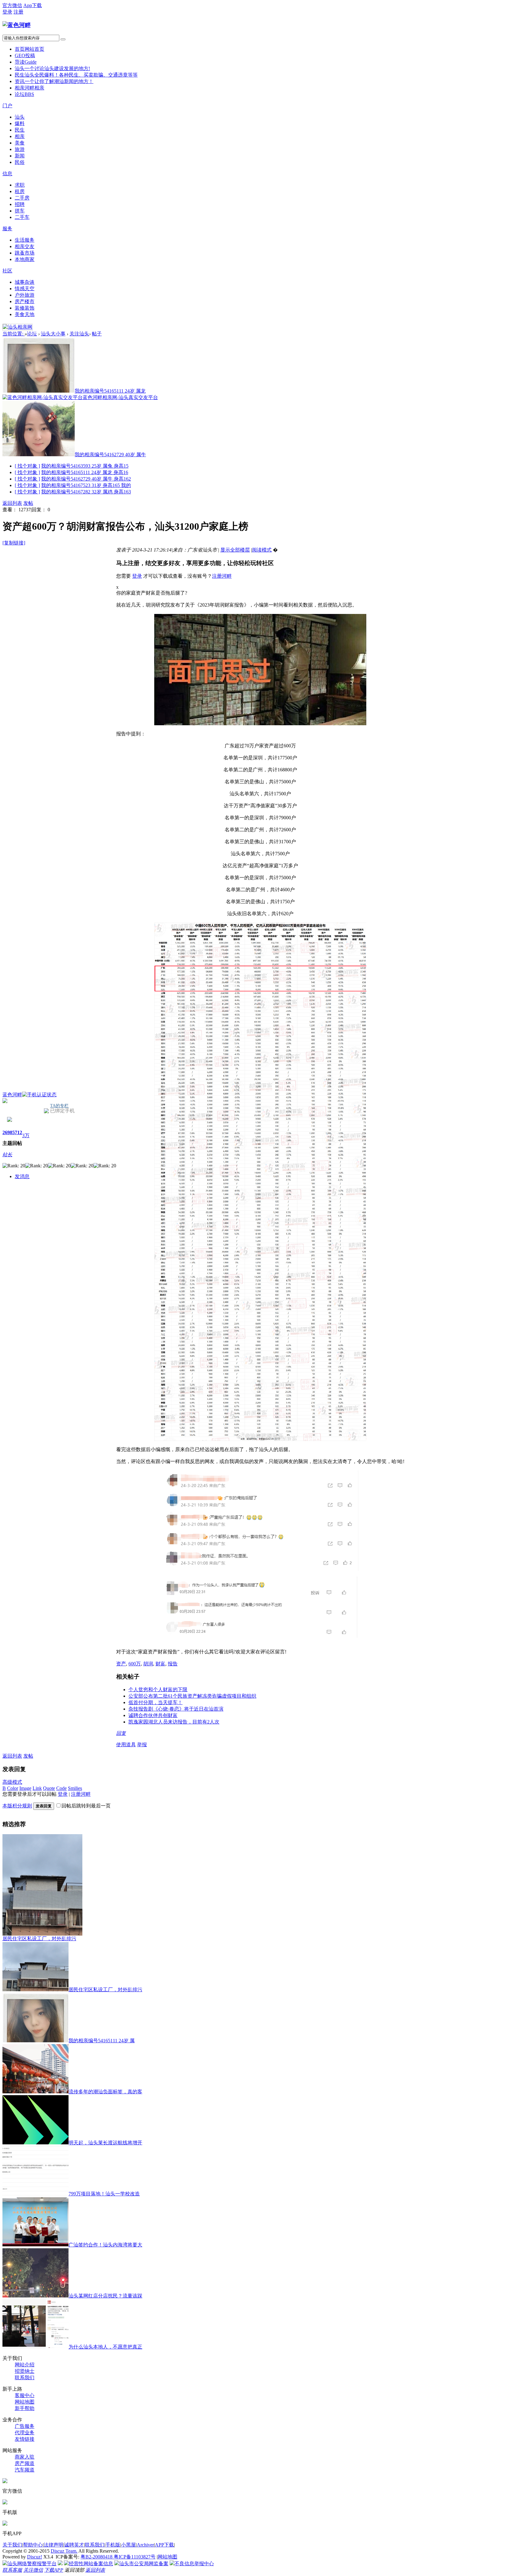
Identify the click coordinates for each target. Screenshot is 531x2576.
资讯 (54, 81)
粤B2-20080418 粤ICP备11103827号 (118, 2557)
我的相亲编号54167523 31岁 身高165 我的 (86, 485)
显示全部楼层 (235, 550)
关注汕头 (79, 334)
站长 (7, 1155)
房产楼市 (25, 301)
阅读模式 (262, 550)
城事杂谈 (25, 282)
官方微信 (12, 5)
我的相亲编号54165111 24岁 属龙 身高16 (85, 472)
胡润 (148, 1664)
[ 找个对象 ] (27, 466)
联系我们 (25, 2378)
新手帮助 (25, 2408)
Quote (49, 1788)
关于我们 (12, 2545)
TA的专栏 (59, 1106)
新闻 (20, 156)
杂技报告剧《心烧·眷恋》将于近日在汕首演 (176, 1709)
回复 (121, 1733)
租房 (20, 191)
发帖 (28, 503)
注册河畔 (222, 576)
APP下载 (164, 2545)
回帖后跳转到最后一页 (86, 1806)
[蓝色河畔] (17, 25)
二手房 (22, 198)
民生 (76, 75)
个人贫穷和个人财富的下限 (158, 1690)
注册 (18, 12)
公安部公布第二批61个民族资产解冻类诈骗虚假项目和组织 (192, 1696)
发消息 (22, 1176)
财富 (160, 1664)
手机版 (113, 2545)
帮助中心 (33, 2545)
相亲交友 (25, 246)
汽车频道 (25, 2470)
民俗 (20, 162)
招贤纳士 (25, 2371)
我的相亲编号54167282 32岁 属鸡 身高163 (86, 492)
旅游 (20, 149)
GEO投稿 (25, 55)
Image (25, 1788)
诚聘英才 (74, 2545)
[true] (63, 39)
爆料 (20, 123)
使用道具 (126, 1745)
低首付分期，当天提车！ (155, 1702)
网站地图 (25, 2402)
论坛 (24, 94)
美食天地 (25, 314)
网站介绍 (25, 2365)
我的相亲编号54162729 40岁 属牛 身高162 (86, 479)
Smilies (75, 1788)
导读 (26, 62)
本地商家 (25, 259)
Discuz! (35, 2557)
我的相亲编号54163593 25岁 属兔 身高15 (85, 466)
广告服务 (25, 2426)
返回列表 (12, 503)
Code (61, 1788)
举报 (142, 1745)
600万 (135, 1664)
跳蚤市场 (25, 253)
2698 (7, 1132)
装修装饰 (25, 308)
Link (37, 1788)
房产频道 (25, 2463)
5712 (17, 1132)
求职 (20, 185)
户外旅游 (25, 295)
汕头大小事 (53, 334)
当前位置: (14, 334)
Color (13, 1788)
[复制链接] (14, 543)
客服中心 (25, 2395)
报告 (173, 1664)
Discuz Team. (64, 2551)
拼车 (20, 211)
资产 (121, 1664)
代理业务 (25, 2433)
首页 (29, 49)
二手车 (22, 217)
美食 (20, 143)
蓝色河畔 (12, 1095)
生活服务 (25, 240)
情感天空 (25, 289)
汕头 (52, 68)
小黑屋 (128, 2545)
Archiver (145, 2545)
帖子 (97, 334)
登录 (7, 12)
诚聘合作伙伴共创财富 (153, 1715)
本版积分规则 (17, 1806)
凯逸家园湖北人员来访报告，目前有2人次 (174, 1722)
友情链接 (25, 2439)
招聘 (20, 204)
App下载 (33, 5)
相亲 (29, 88)
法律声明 (53, 2545)
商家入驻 (25, 2457)
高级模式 (12, 1782)
